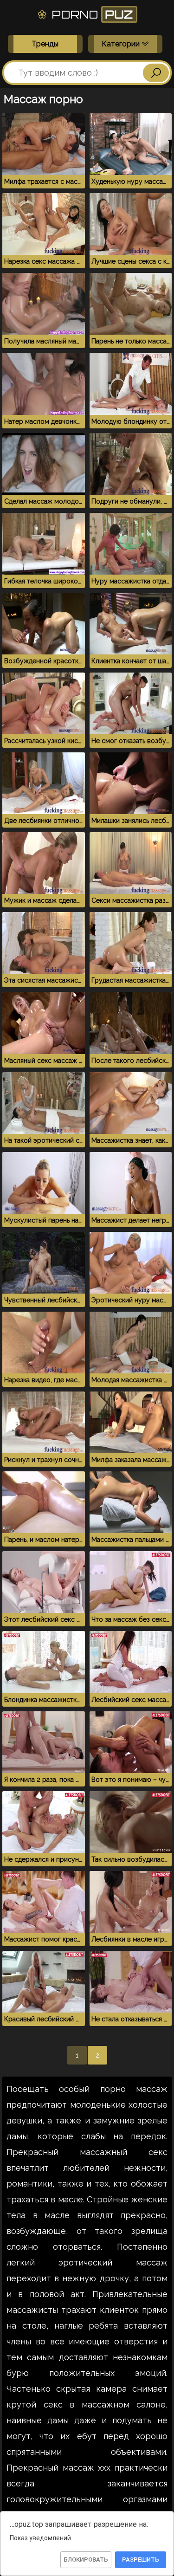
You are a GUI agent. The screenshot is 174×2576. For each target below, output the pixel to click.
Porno (91, 14)
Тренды (45, 44)
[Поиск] (156, 73)
